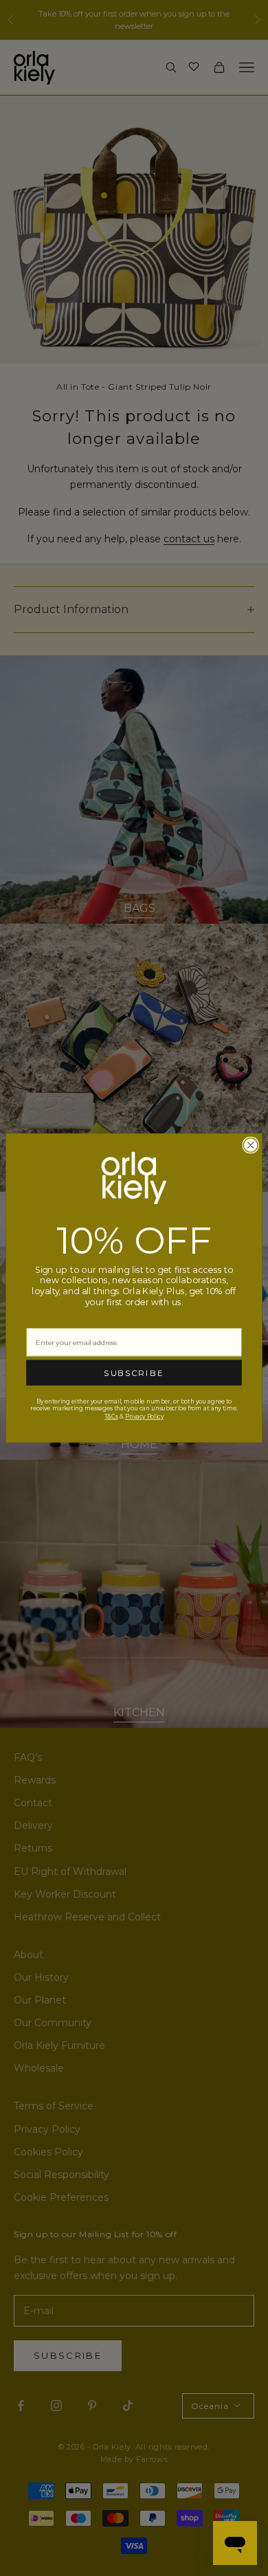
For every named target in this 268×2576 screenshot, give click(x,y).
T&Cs (111, 1416)
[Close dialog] (250, 1145)
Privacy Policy (144, 1416)
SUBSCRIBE (134, 1373)
